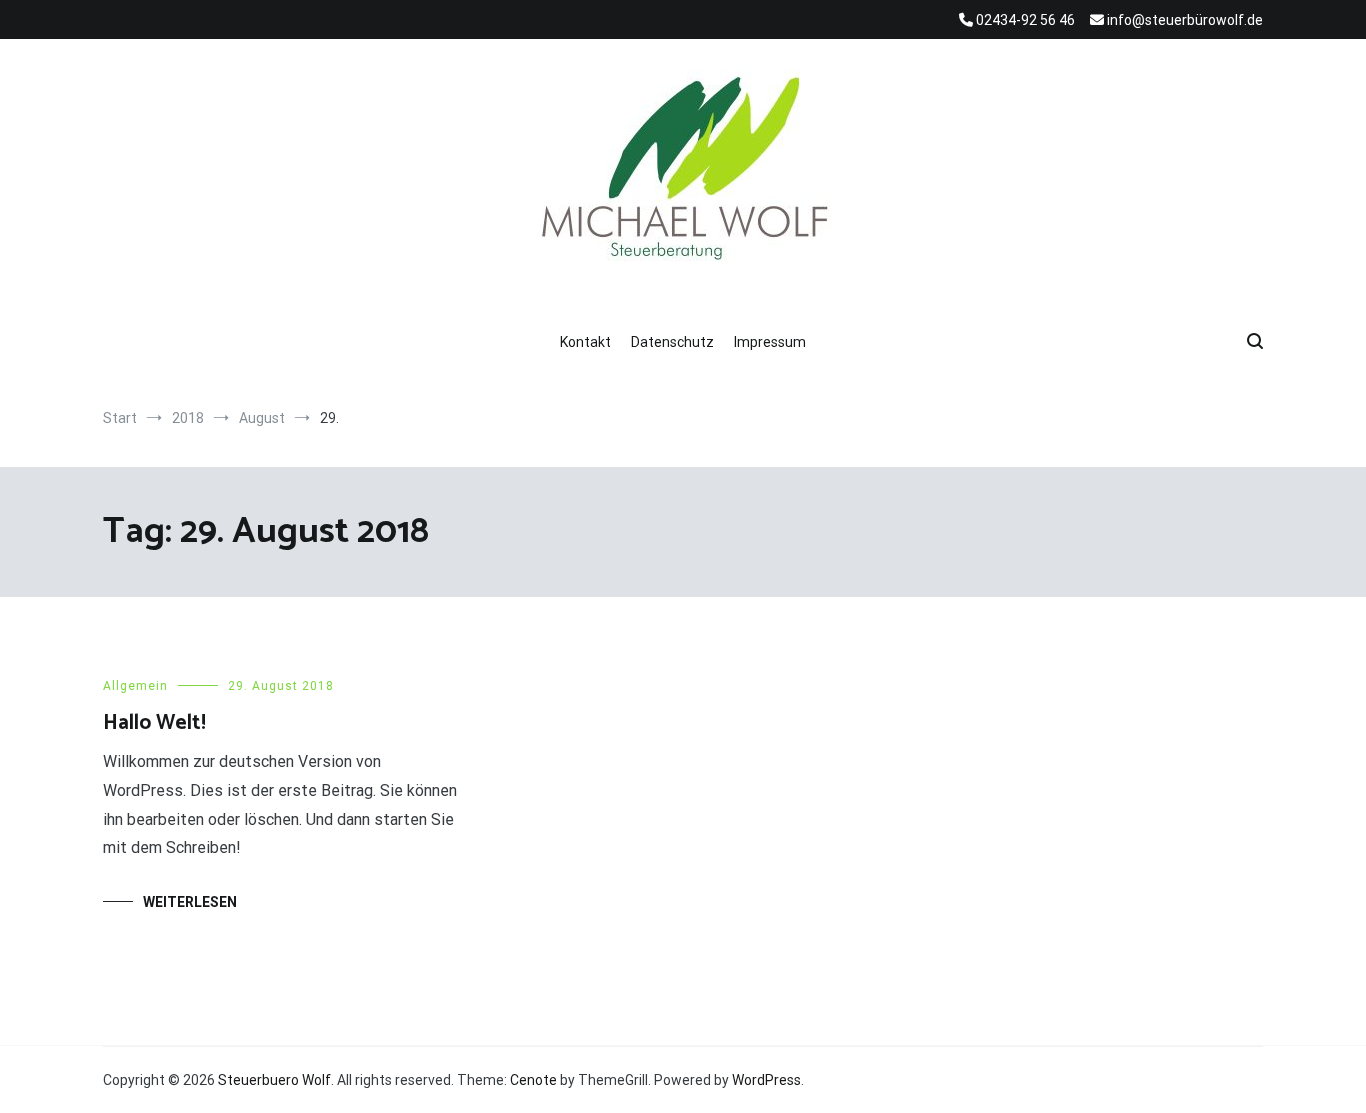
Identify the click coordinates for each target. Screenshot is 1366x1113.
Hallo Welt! (154, 723)
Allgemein (135, 686)
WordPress (766, 1080)
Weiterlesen (190, 902)
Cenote (533, 1080)
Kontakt (585, 342)
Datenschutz (672, 342)
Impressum (770, 342)
